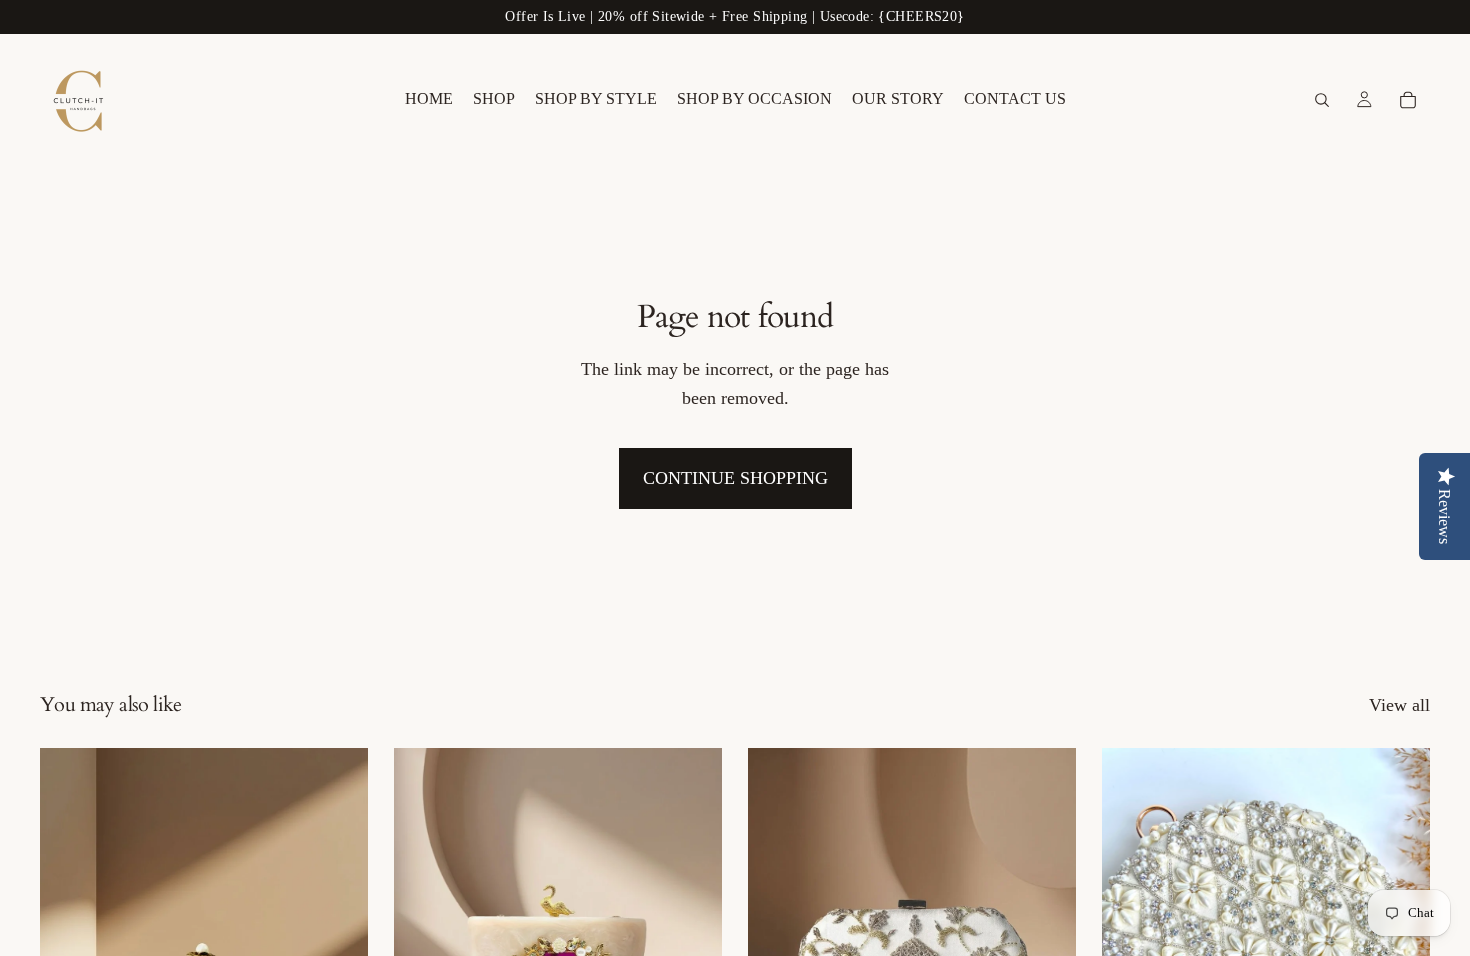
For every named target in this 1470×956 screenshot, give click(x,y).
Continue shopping (735, 478)
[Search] (1322, 100)
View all (1399, 705)
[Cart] (1408, 100)
